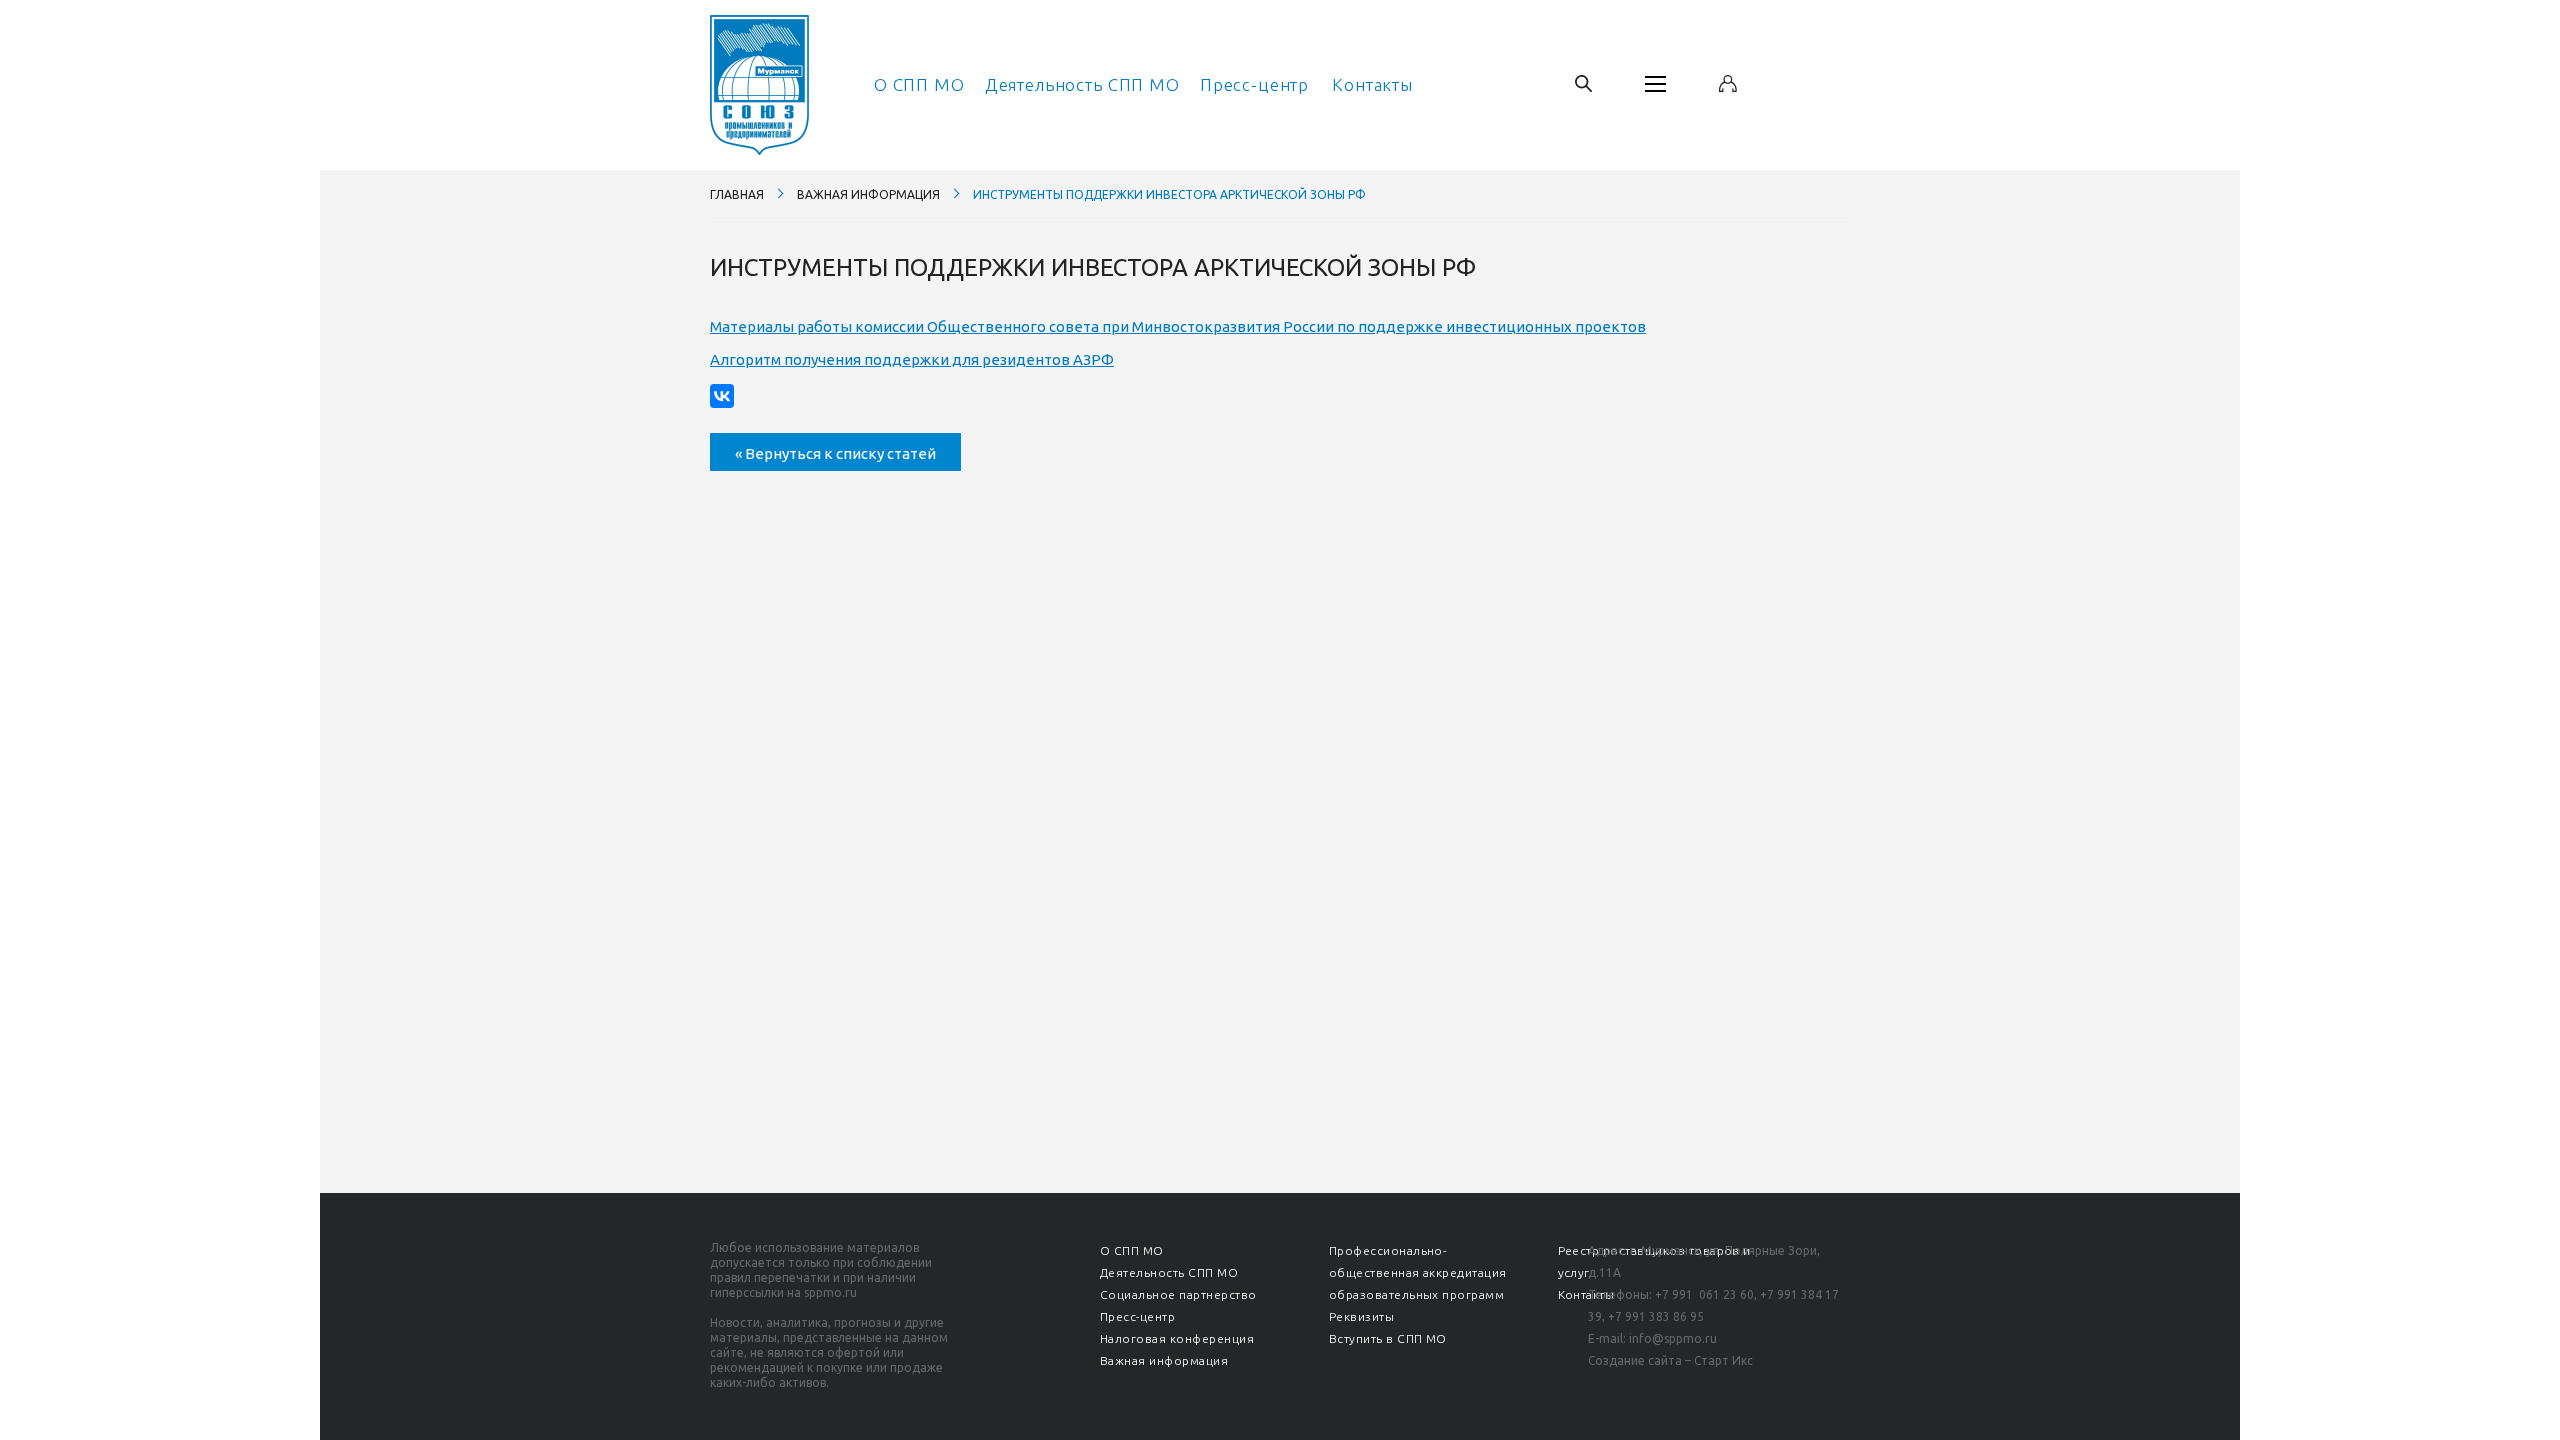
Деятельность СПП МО (1082, 84)
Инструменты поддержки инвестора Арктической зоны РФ (1169, 194)
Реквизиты (1361, 1316)
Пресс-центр (1254, 84)
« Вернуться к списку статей (835, 453)
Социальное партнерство (1178, 1294)
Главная (737, 194)
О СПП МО (919, 84)
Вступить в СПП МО (1388, 1338)
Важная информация (868, 194)
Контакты (1372, 84)
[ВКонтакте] (722, 396)
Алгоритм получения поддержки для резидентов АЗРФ (912, 359)
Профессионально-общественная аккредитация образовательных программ (1418, 1272)
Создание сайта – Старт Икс (1670, 1360)
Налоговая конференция (1177, 1338)
